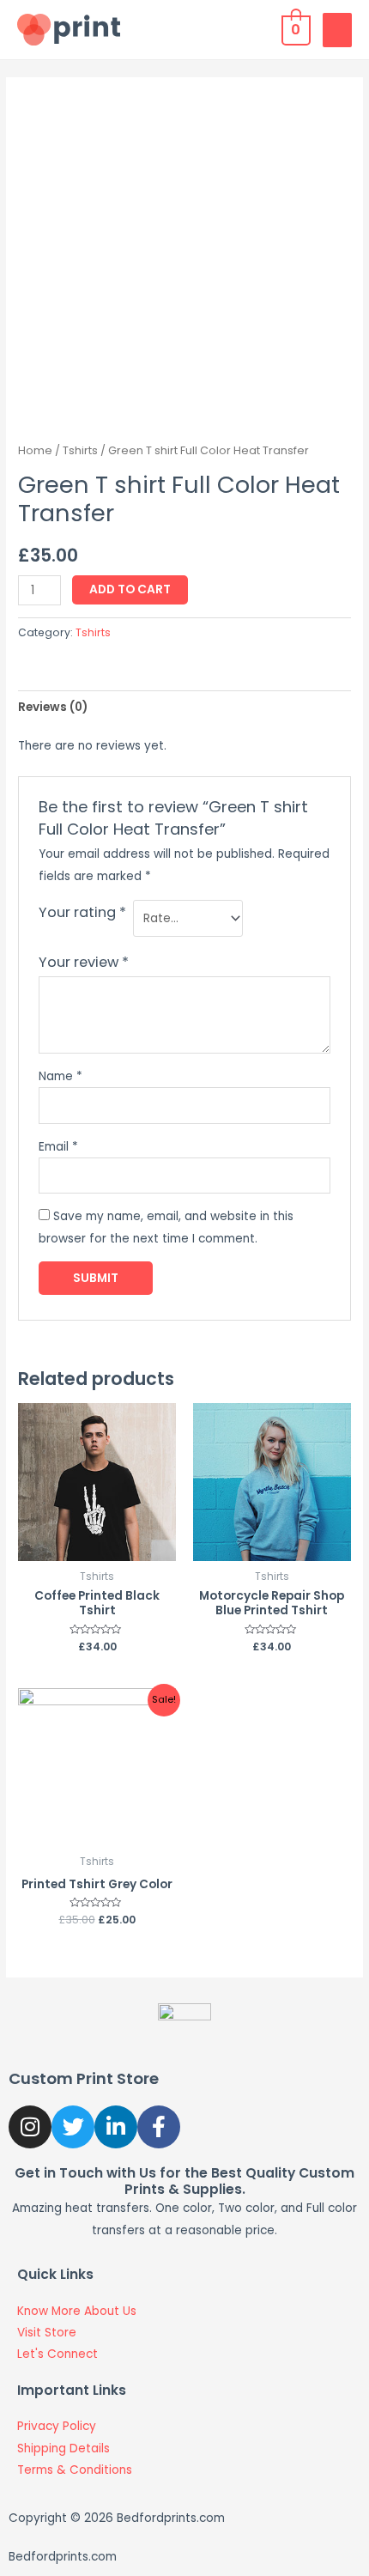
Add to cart (130, 589)
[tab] (184, 707)
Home (35, 450)
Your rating (82, 912)
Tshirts (80, 450)
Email (58, 1147)
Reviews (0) (53, 707)
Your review (84, 962)
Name (60, 1076)
